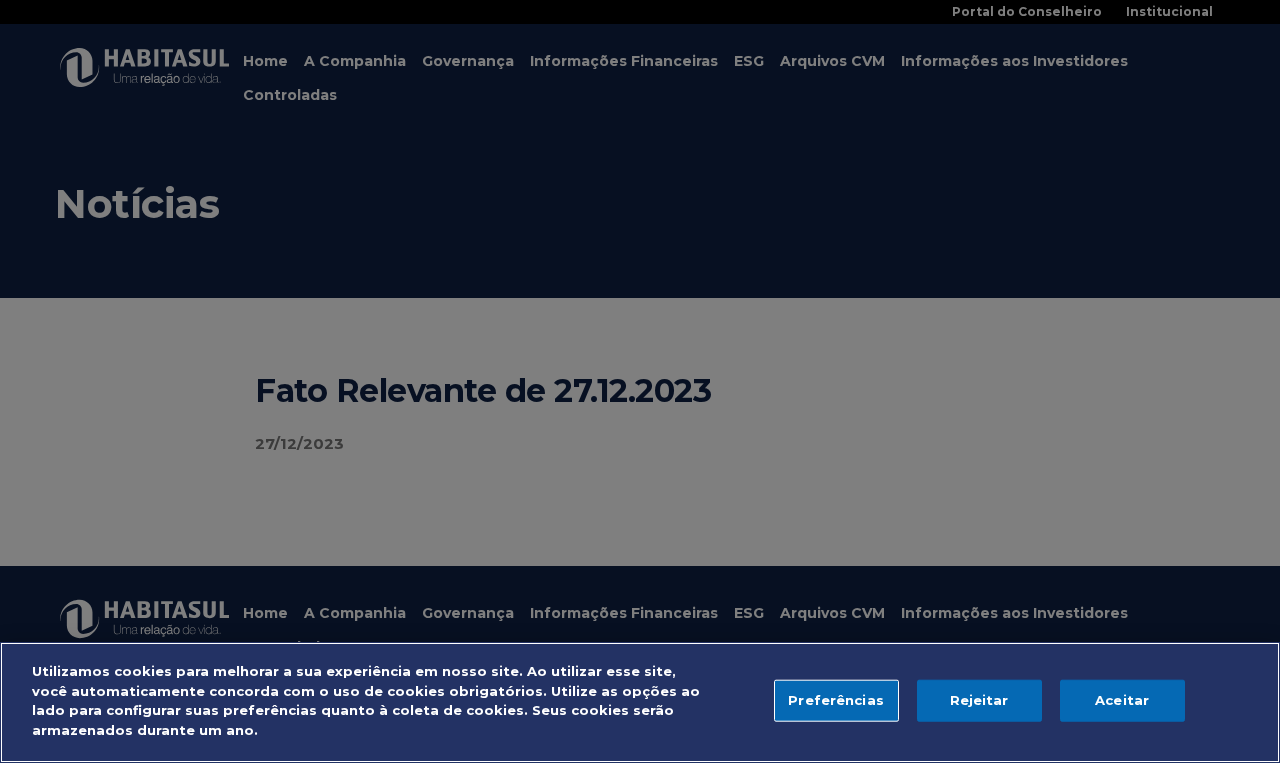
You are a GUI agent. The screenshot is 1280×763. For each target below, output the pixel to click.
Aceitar (1122, 700)
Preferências (836, 700)
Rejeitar (979, 700)
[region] (640, 702)
